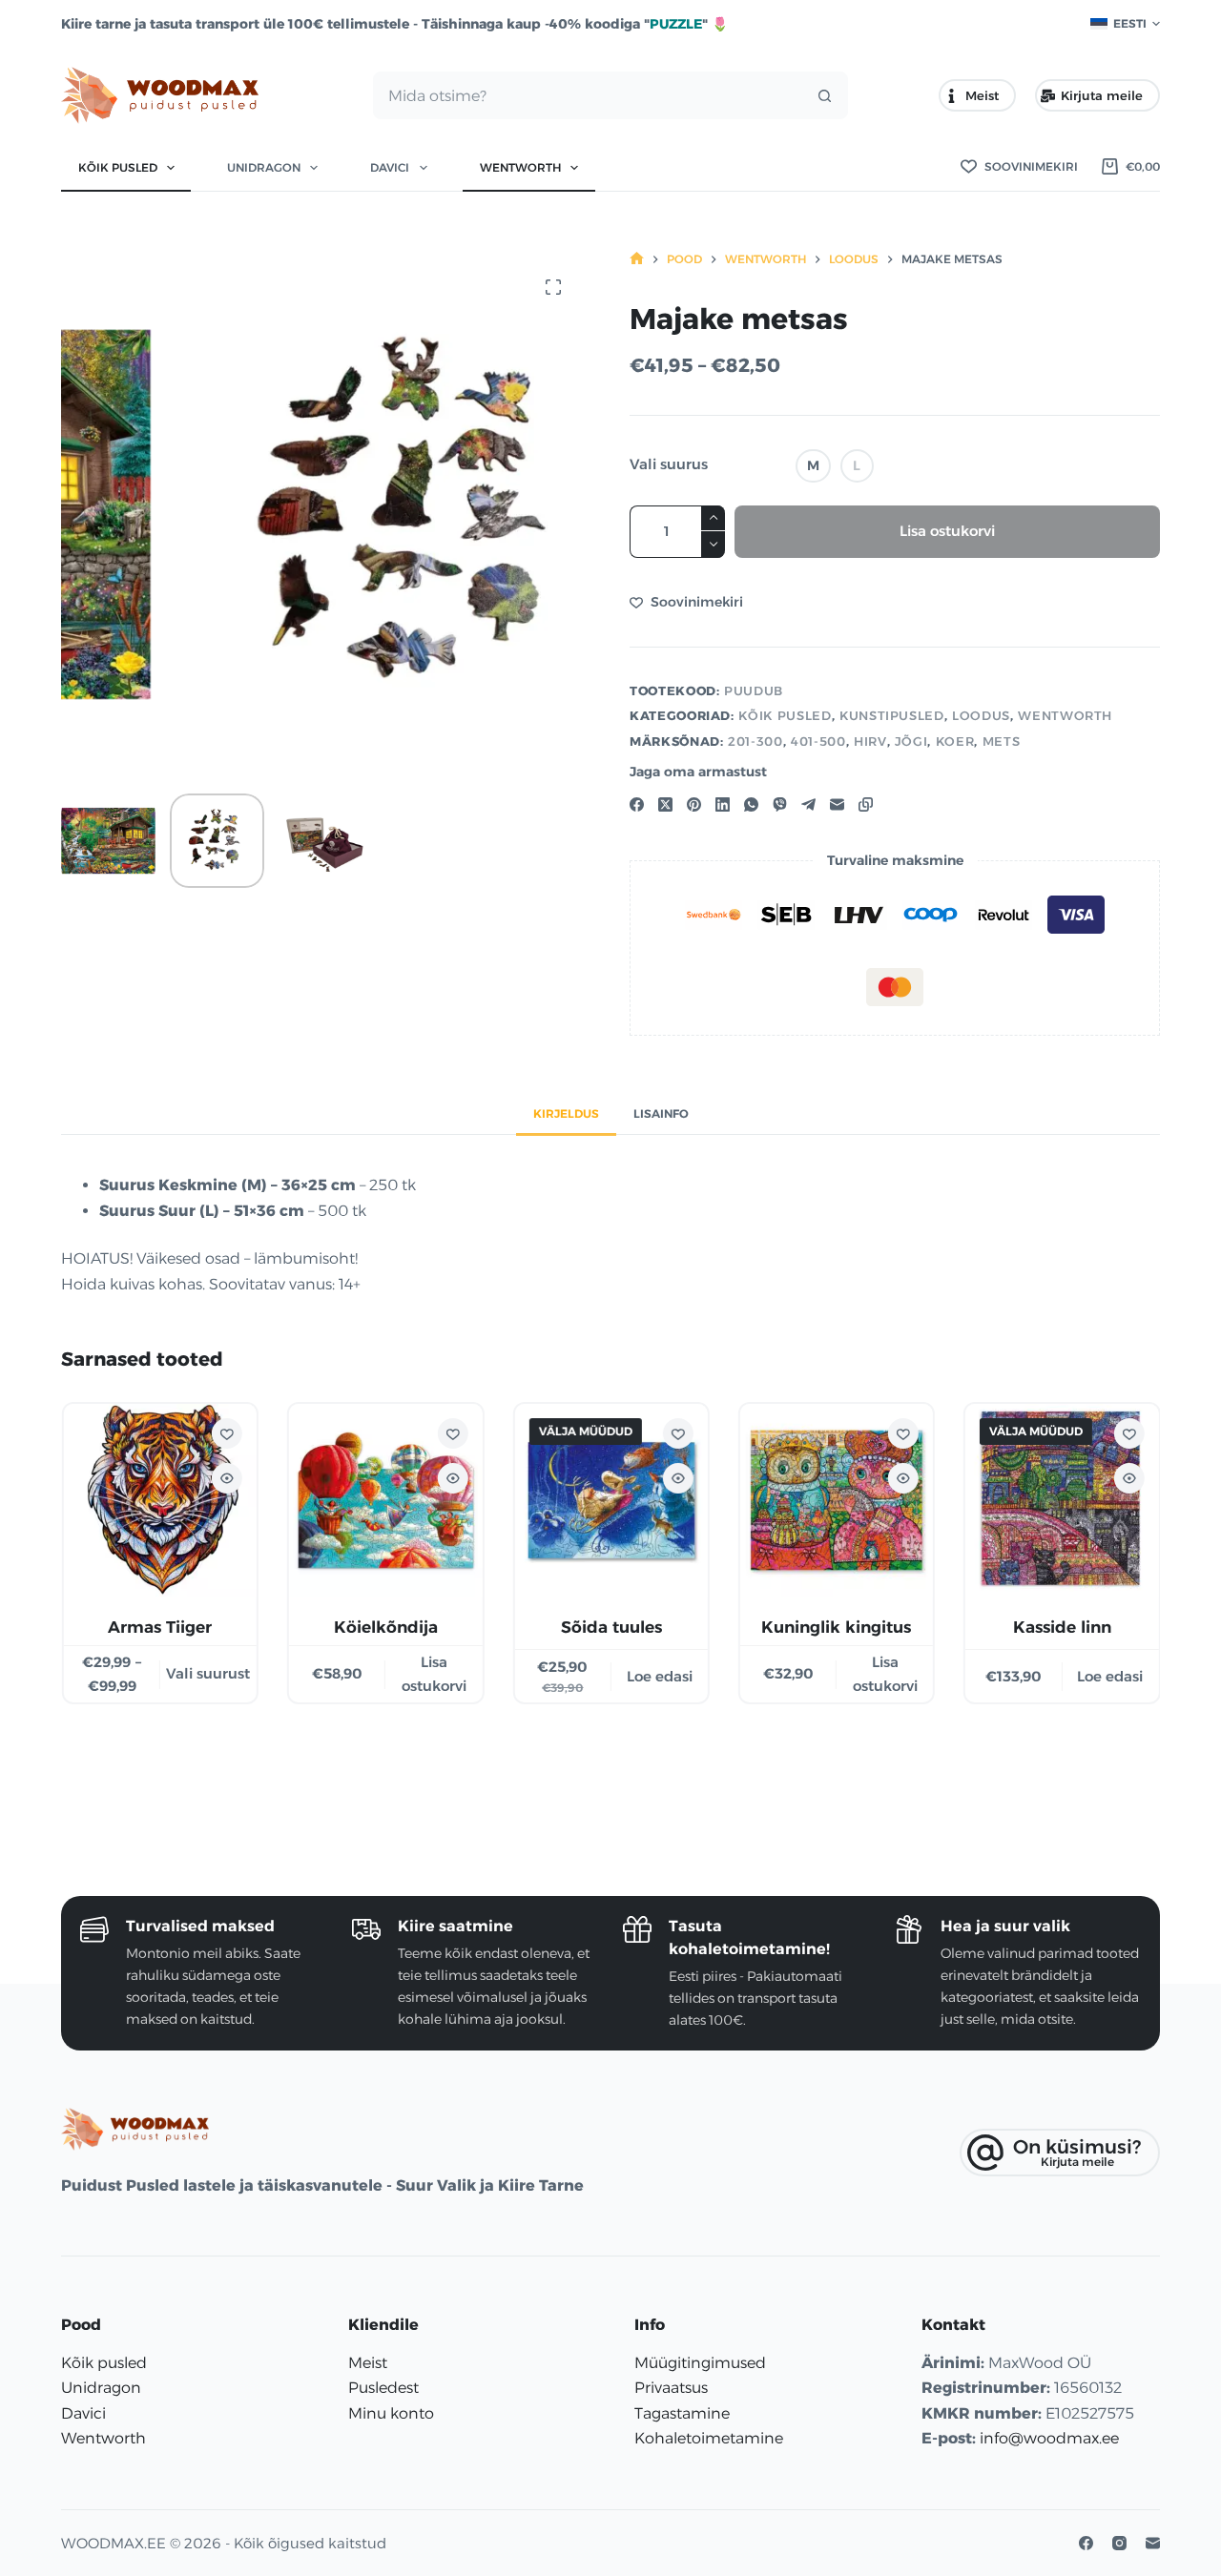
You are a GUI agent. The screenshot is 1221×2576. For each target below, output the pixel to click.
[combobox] (588, 95)
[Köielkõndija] (384, 1500)
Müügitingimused (700, 2363)
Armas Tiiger (160, 1627)
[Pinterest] (694, 804)
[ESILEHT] (637, 259)
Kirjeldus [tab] (566, 1113)
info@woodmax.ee (1049, 2438)
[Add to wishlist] (226, 1433)
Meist (982, 95)
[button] (1125, 24)
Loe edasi (659, 1676)
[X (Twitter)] (665, 804)
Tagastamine (682, 2413)
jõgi (911, 741)
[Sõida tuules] (610, 1500)
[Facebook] (637, 804)
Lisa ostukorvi (947, 531)
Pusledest (383, 2388)
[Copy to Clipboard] (866, 804)
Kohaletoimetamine (709, 2438)
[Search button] (824, 95)
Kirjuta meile (1102, 95)
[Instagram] (1119, 2543)
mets (1002, 741)
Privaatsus (671, 2388)
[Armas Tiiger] (159, 1500)
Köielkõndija (385, 1627)
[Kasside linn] (1062, 1500)
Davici (390, 167)
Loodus (981, 715)
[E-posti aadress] (837, 804)
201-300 (755, 741)
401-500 (818, 741)
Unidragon (264, 167)
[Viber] (780, 804)
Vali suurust (208, 1673)
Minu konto (391, 2413)
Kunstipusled (892, 715)
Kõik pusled (118, 167)
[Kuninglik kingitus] (836, 1500)
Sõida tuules (610, 1627)
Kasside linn (1061, 1627)
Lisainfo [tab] (661, 1113)
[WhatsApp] (751, 804)
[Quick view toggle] (226, 1478)
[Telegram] (808, 804)
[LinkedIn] (723, 804)
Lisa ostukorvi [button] (433, 1674)
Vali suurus (669, 464)
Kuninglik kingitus (836, 1627)
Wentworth (520, 167)
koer (955, 741)
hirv (870, 741)
